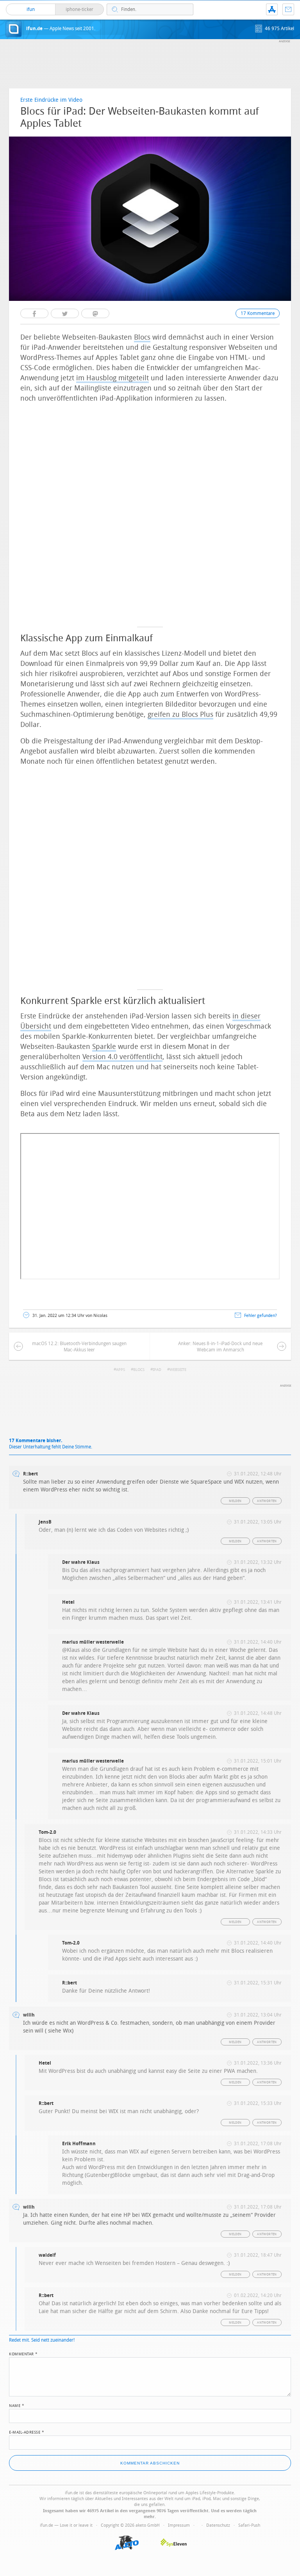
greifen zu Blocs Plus (180, 714)
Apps (121, 1370)
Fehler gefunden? (261, 1316)
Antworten (267, 1501)
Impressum (179, 2525)
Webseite (178, 1370)
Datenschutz (218, 2525)
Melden (235, 1501)
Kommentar (23, 2353)
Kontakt (288, 9)
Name (17, 2405)
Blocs (142, 337)
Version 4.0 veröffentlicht (122, 1057)
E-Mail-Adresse (27, 2432)
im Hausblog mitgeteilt (112, 378)
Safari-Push (249, 2525)
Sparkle (104, 1047)
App (272, 9)
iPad (157, 1370)
